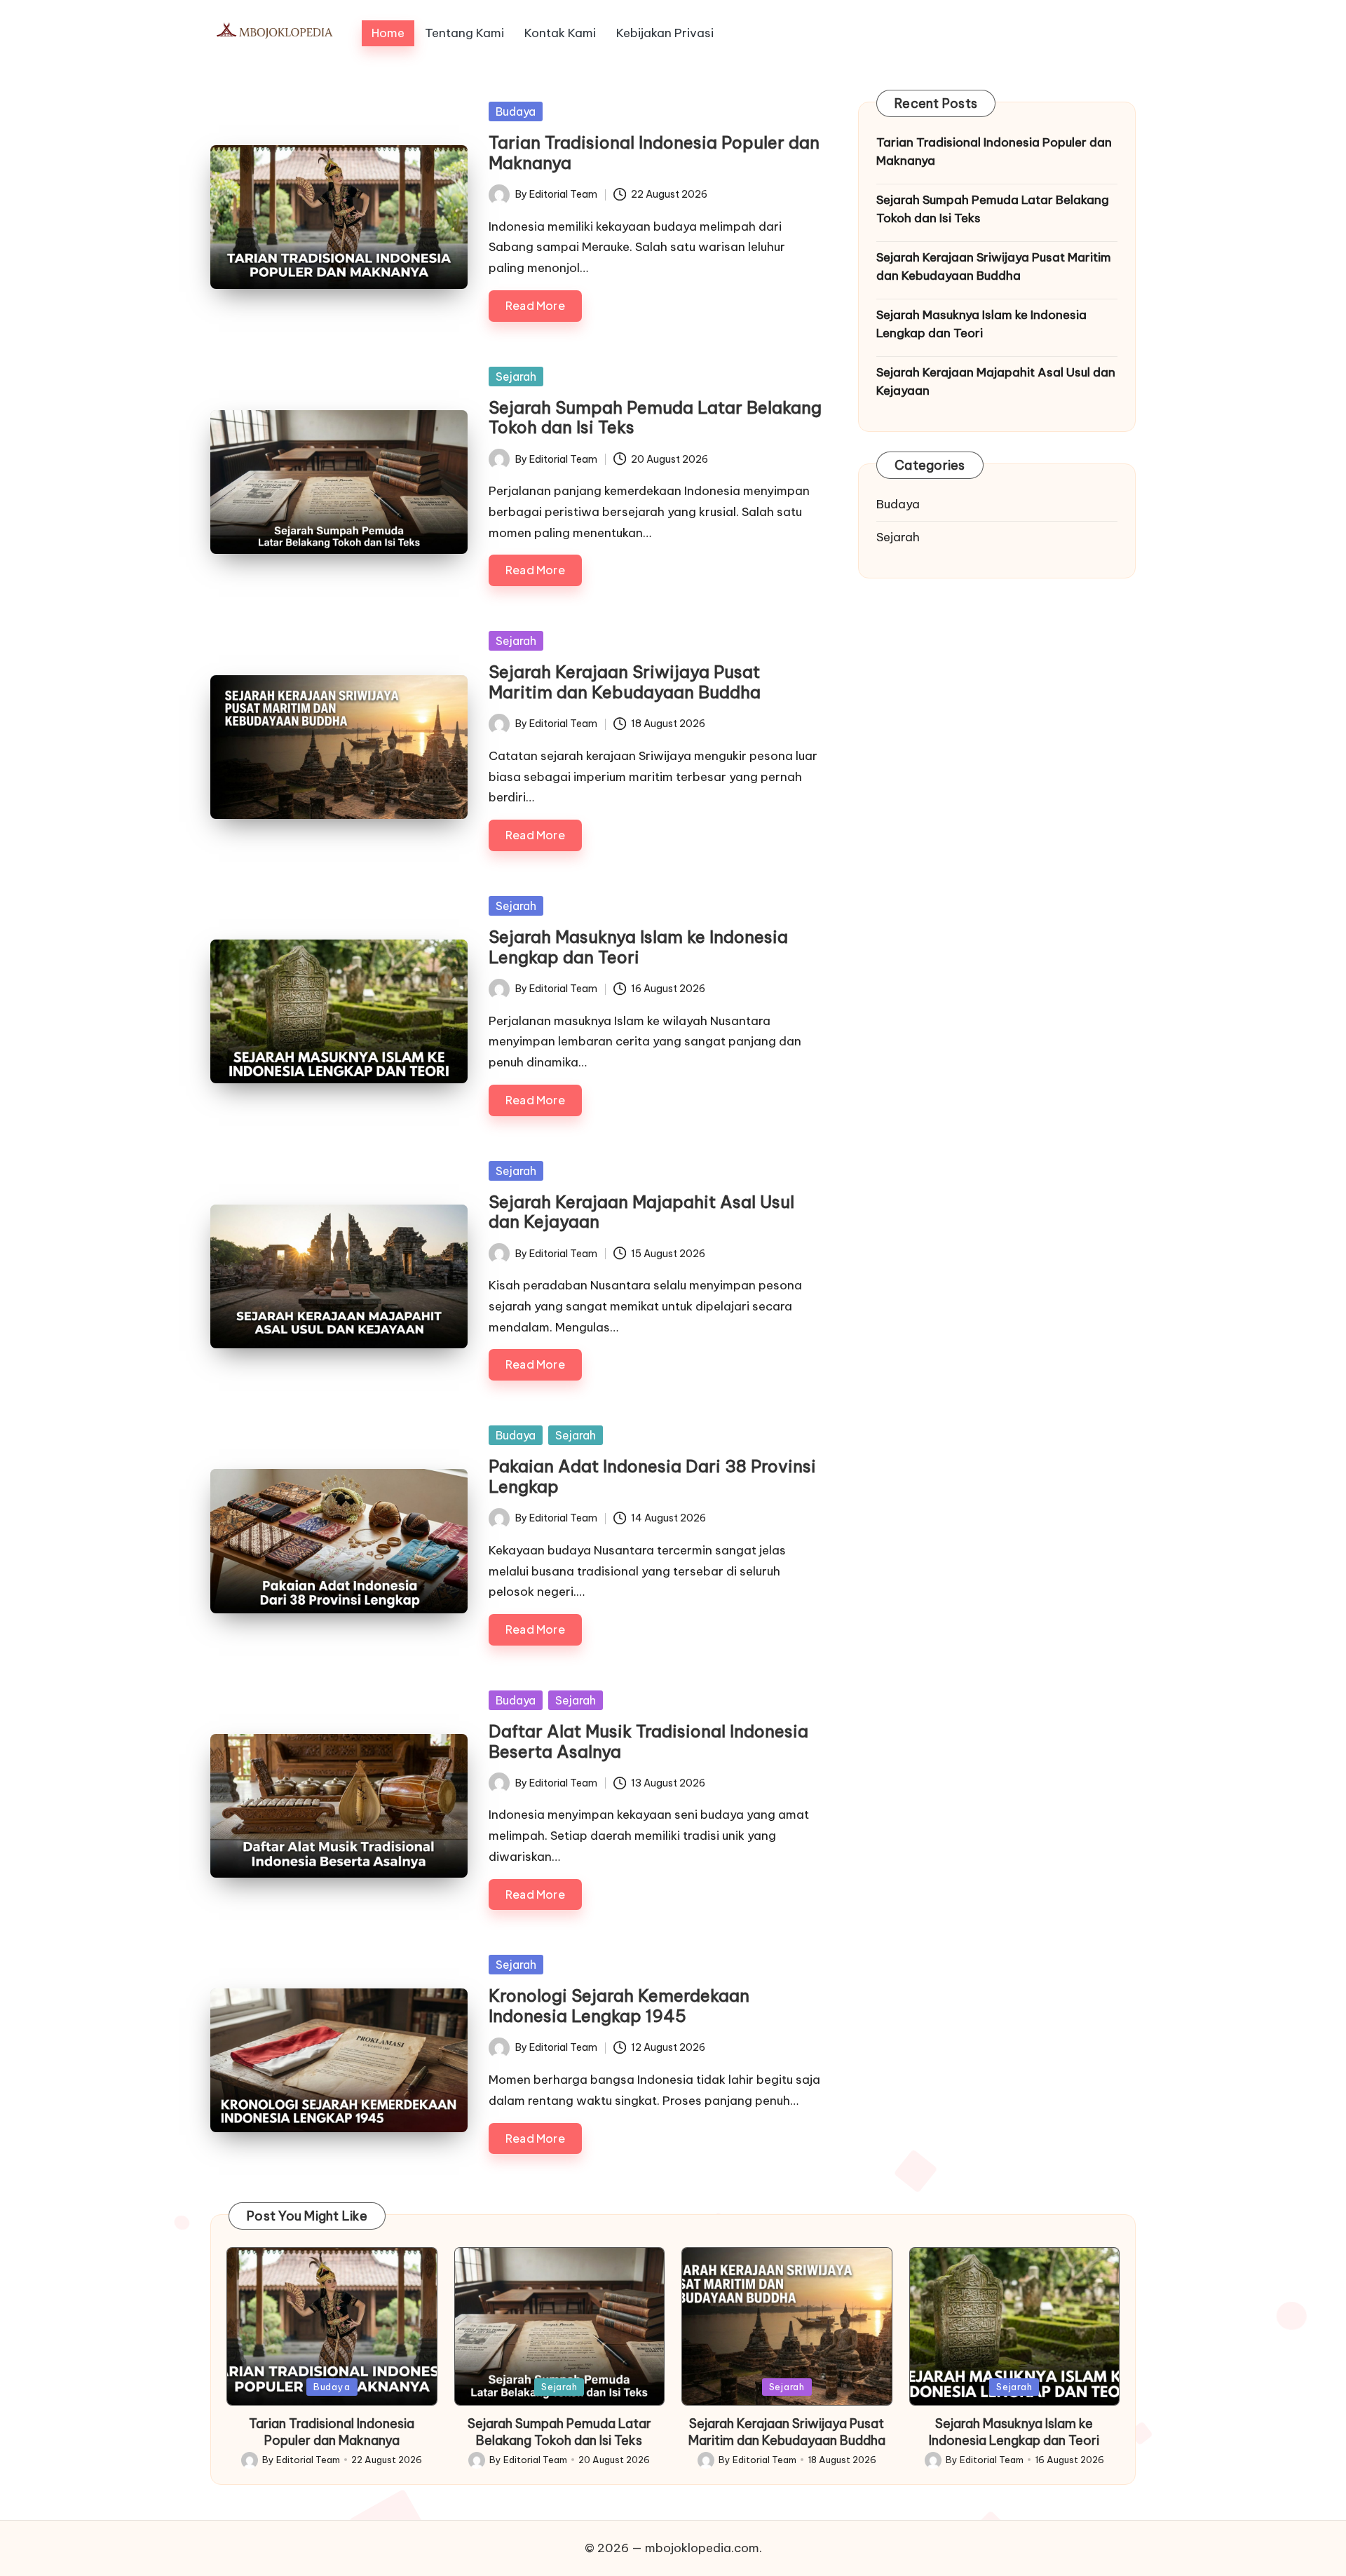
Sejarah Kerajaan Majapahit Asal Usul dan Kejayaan (641, 1212)
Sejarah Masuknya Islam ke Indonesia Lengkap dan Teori (638, 947)
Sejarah (516, 377)
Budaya (516, 111)
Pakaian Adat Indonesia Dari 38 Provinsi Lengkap (652, 1476)
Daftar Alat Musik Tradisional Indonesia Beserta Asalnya (648, 1741)
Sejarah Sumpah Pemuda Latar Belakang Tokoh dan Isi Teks (655, 418)
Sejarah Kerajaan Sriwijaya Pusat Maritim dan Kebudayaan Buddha (625, 682)
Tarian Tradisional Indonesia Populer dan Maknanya (654, 152)
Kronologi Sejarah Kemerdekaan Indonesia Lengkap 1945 (619, 2006)
